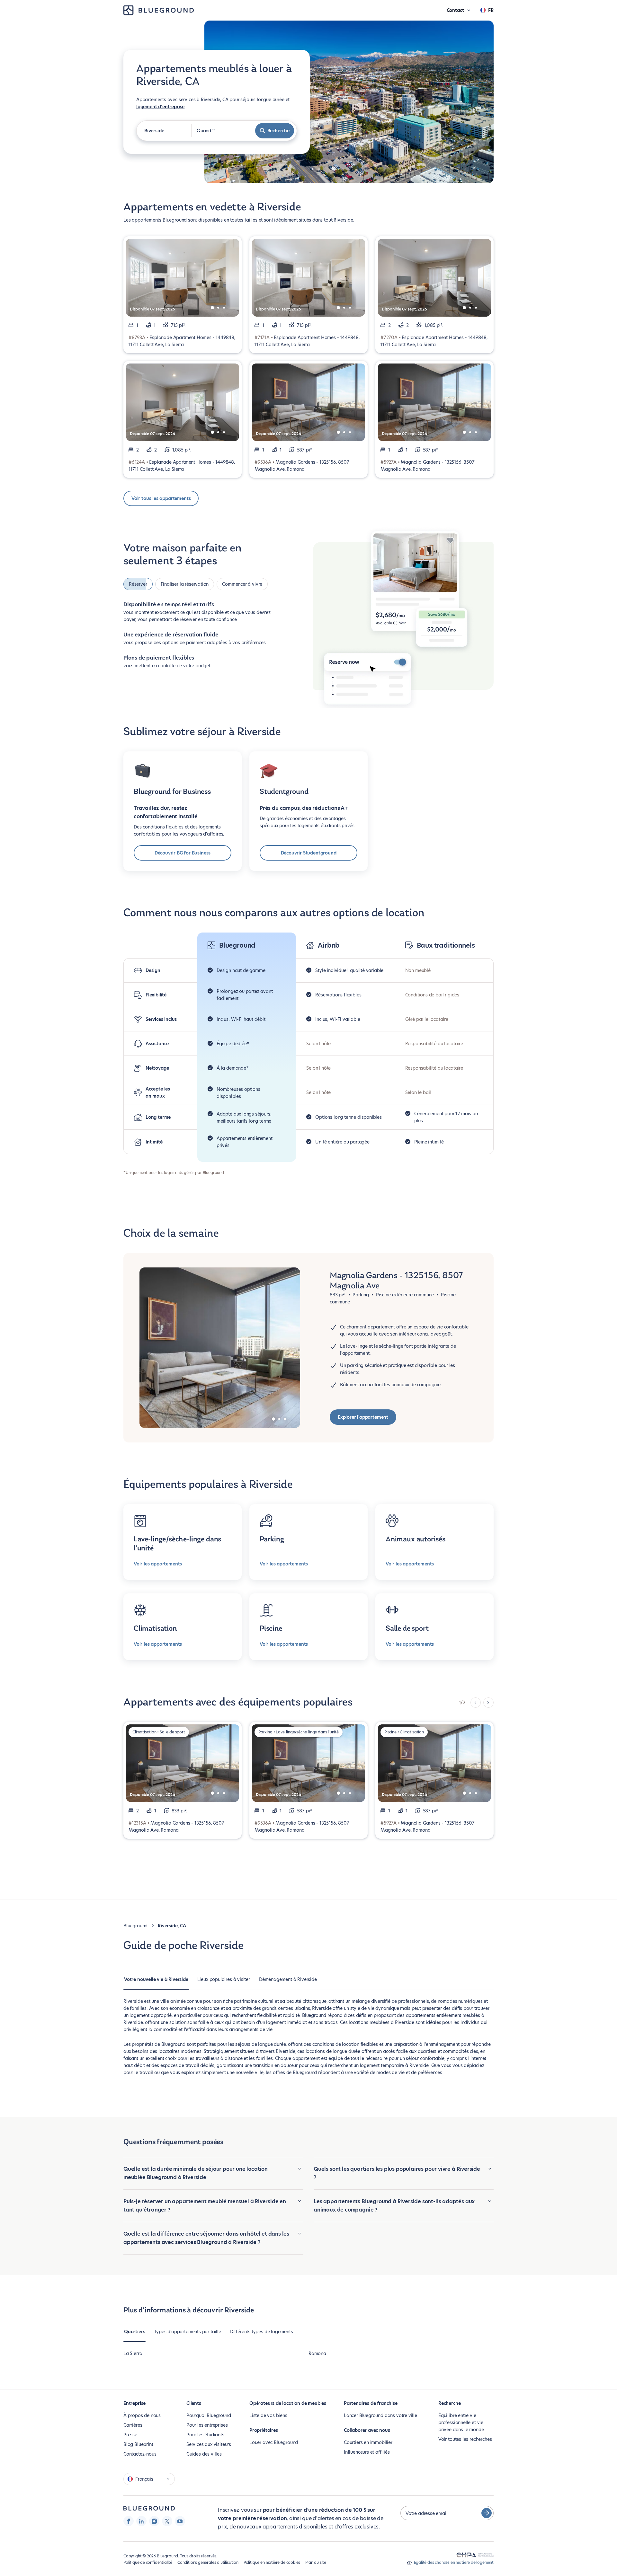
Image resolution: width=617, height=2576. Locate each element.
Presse (130, 2435)
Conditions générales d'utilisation (208, 2562)
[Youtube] (180, 2521)
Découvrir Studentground (309, 853)
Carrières (133, 2425)
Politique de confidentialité (148, 2562)
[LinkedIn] (141, 2521)
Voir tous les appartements (161, 498)
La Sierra (133, 2353)
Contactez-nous (140, 2454)
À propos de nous (142, 2415)
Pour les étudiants (205, 2435)
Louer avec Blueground (274, 2442)
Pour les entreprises (207, 2425)
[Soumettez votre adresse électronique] (487, 2513)
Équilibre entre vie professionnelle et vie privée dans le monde (461, 2423)
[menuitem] (156, 1983)
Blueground (135, 1926)
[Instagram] (154, 2521)
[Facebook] (129, 2521)
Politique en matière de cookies (272, 2562)
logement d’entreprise (160, 107)
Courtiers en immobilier (368, 2442)
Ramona (317, 2353)
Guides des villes (204, 2454)
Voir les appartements (158, 1564)
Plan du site (316, 2562)
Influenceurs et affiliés (367, 2452)
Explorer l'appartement (363, 1417)
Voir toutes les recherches (465, 2439)
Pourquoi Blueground (209, 2415)
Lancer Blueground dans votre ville (380, 2415)
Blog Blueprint (138, 2444)
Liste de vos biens (268, 2415)
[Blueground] (149, 2508)
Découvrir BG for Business (183, 853)
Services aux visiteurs (209, 2444)
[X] (167, 2521)
